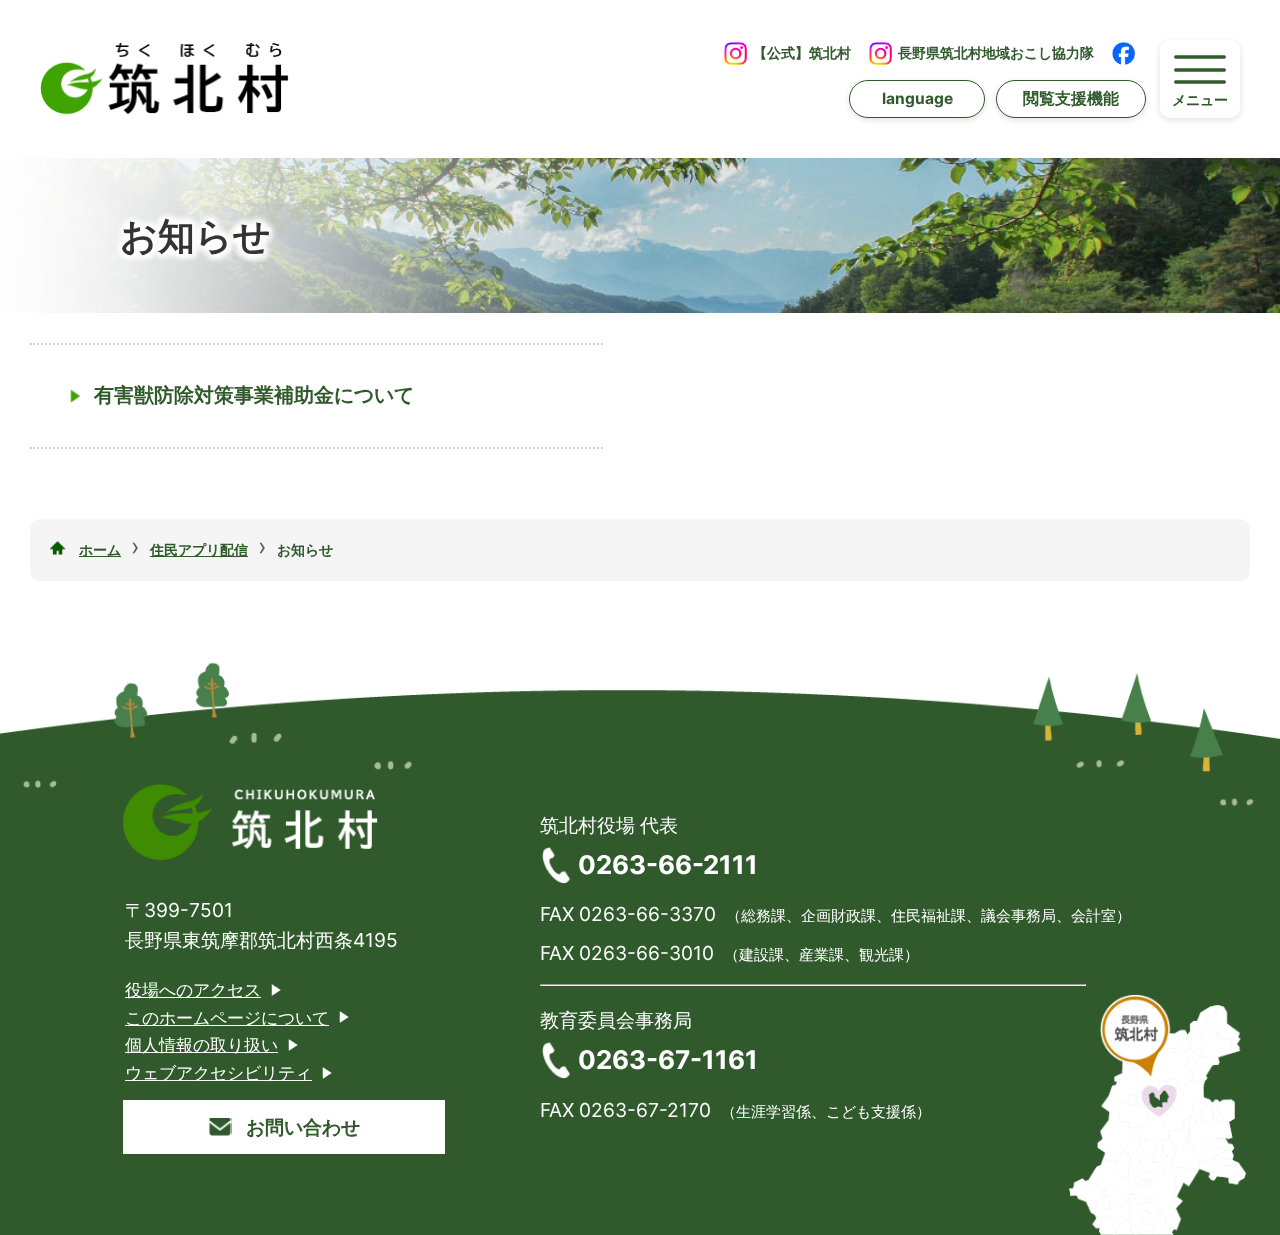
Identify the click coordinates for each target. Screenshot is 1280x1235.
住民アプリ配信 (199, 549)
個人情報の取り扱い (201, 1044)
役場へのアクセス (193, 989)
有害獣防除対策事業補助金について (254, 395)
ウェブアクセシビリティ (218, 1072)
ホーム (100, 549)
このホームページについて (227, 1017)
